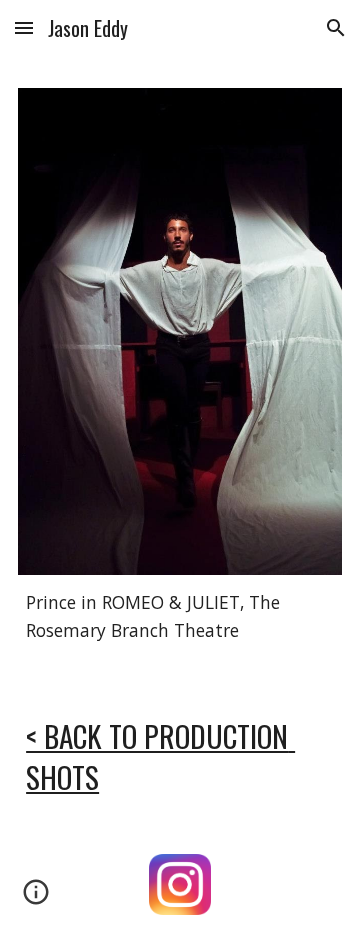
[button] (24, 27)
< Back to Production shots (160, 756)
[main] (180, 616)
